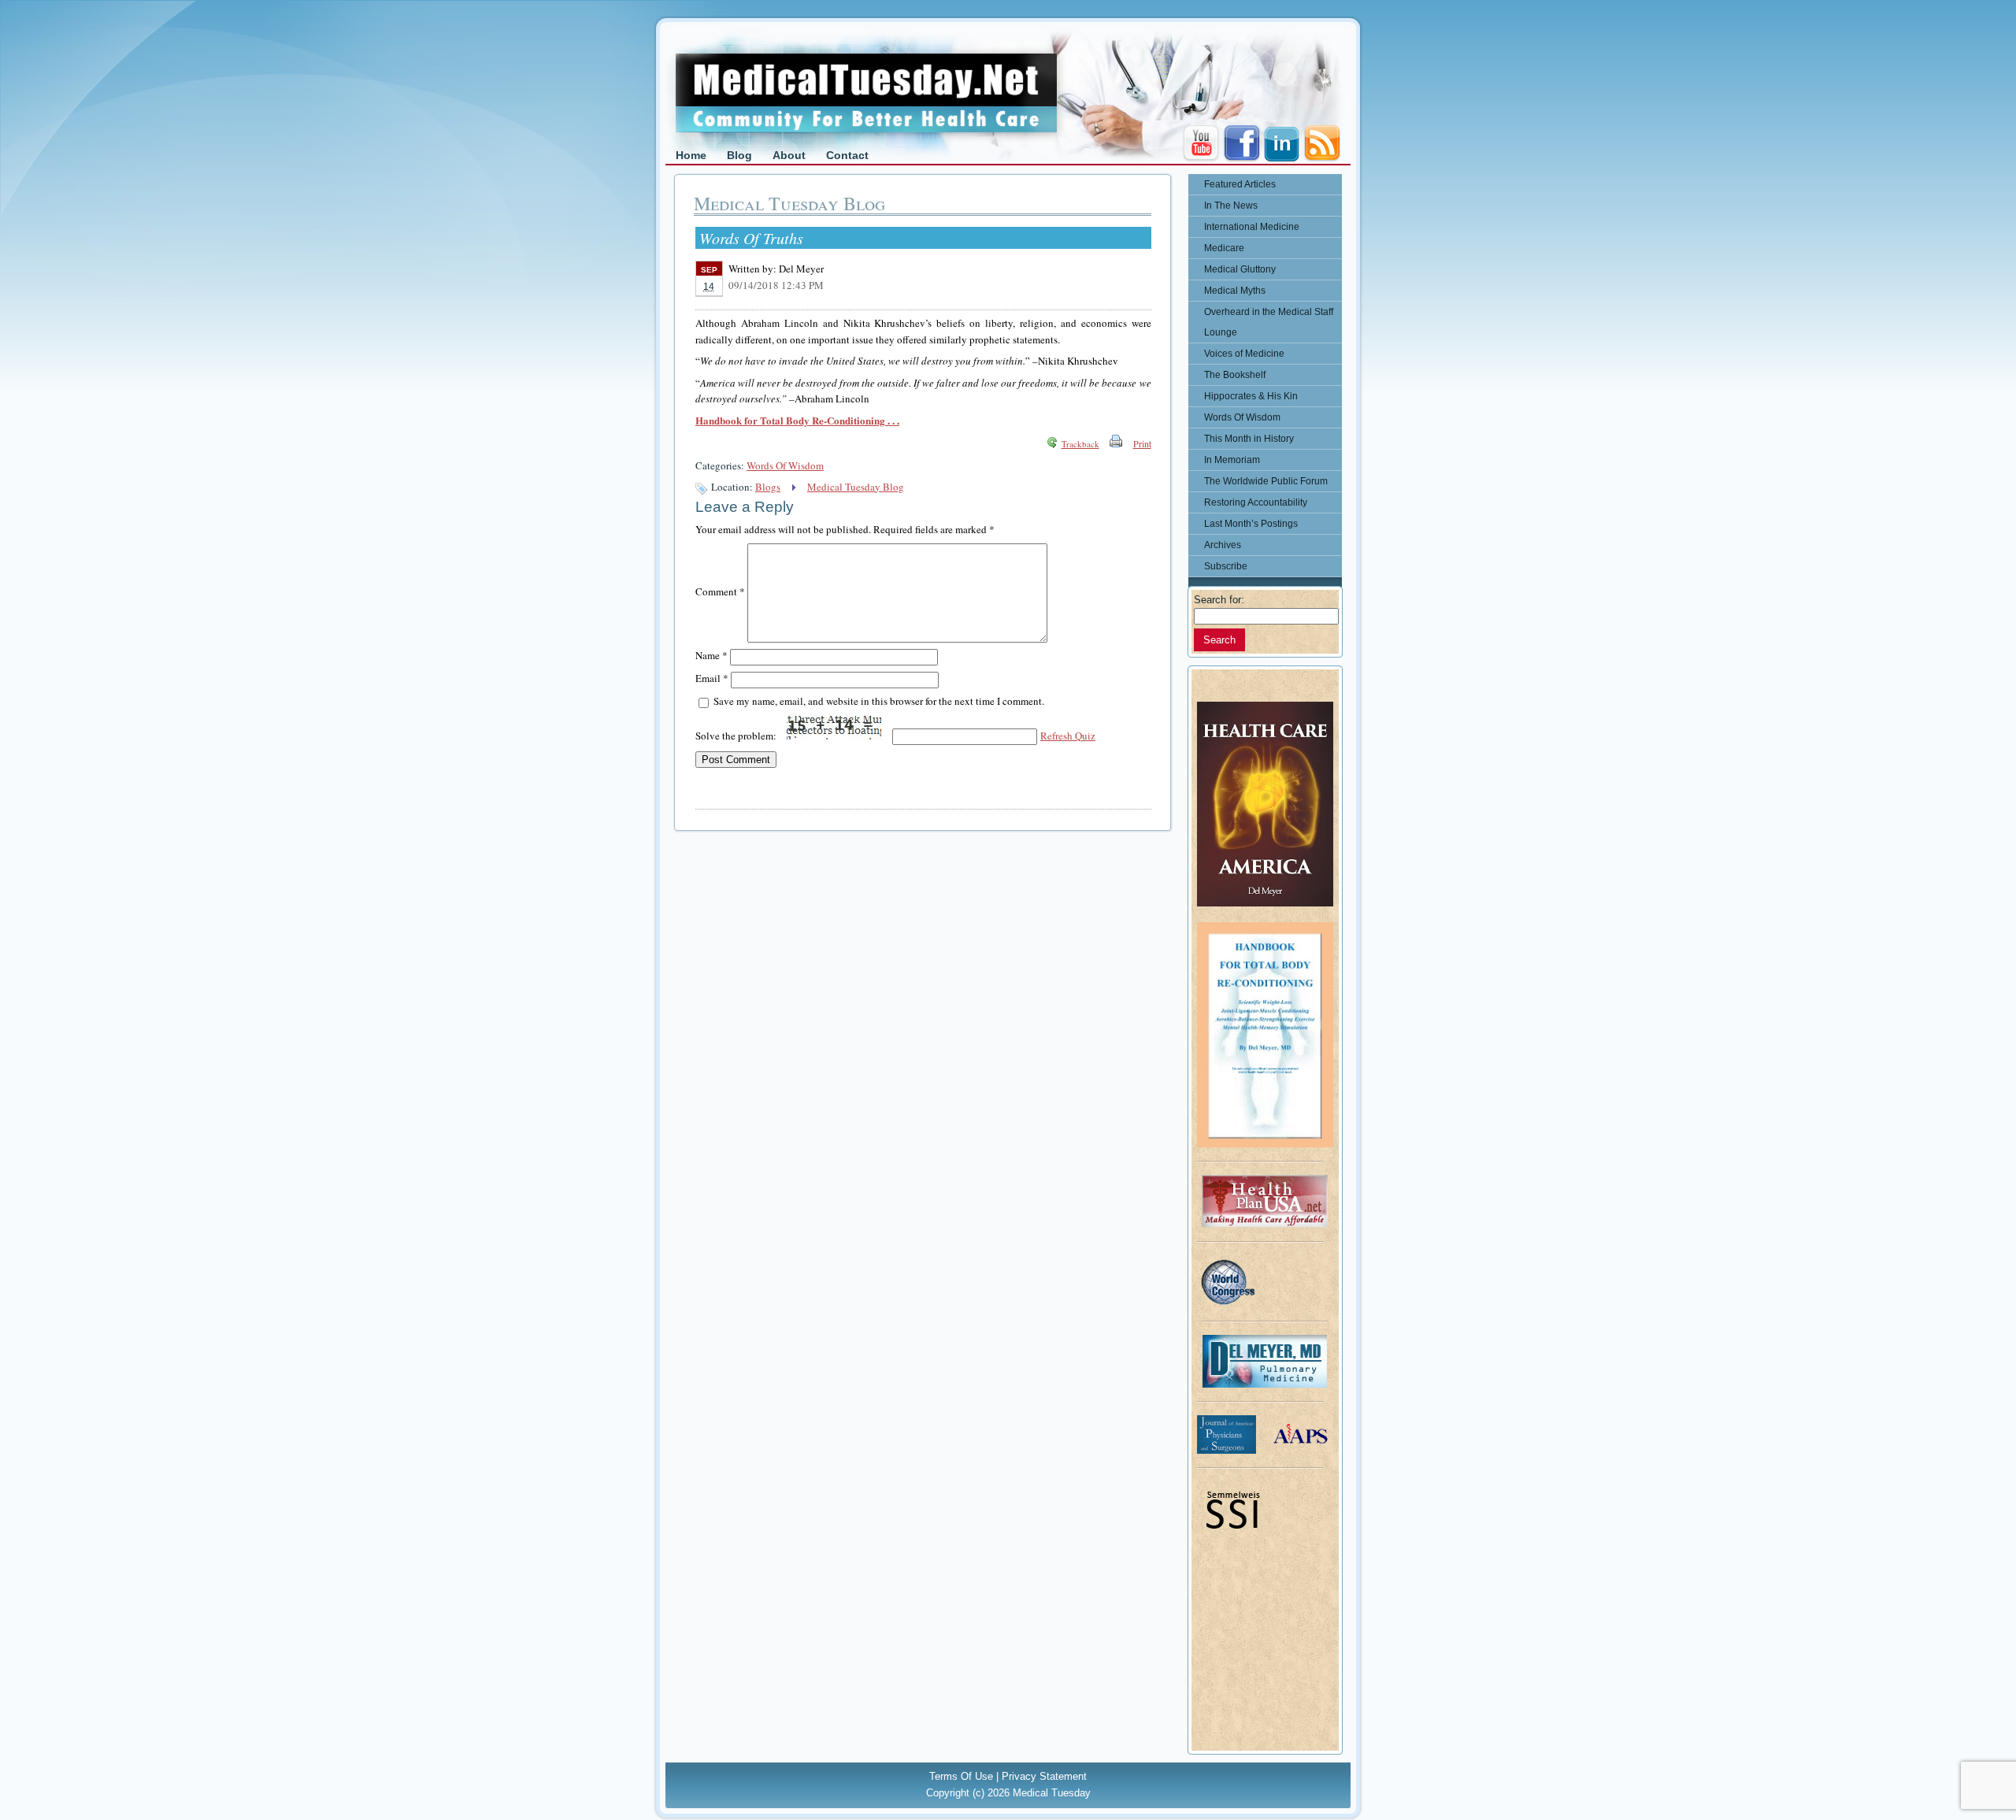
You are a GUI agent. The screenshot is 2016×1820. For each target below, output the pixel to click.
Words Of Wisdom (785, 465)
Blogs (768, 487)
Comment (720, 591)
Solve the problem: (737, 736)
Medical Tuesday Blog (856, 487)
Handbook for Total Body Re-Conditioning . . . (797, 420)
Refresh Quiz (1068, 736)
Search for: (1219, 600)
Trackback (1080, 444)
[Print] (1116, 443)
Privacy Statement (1044, 1776)
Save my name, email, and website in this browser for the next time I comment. (879, 701)
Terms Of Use (961, 1776)
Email (712, 678)
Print (1142, 443)
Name (712, 655)
